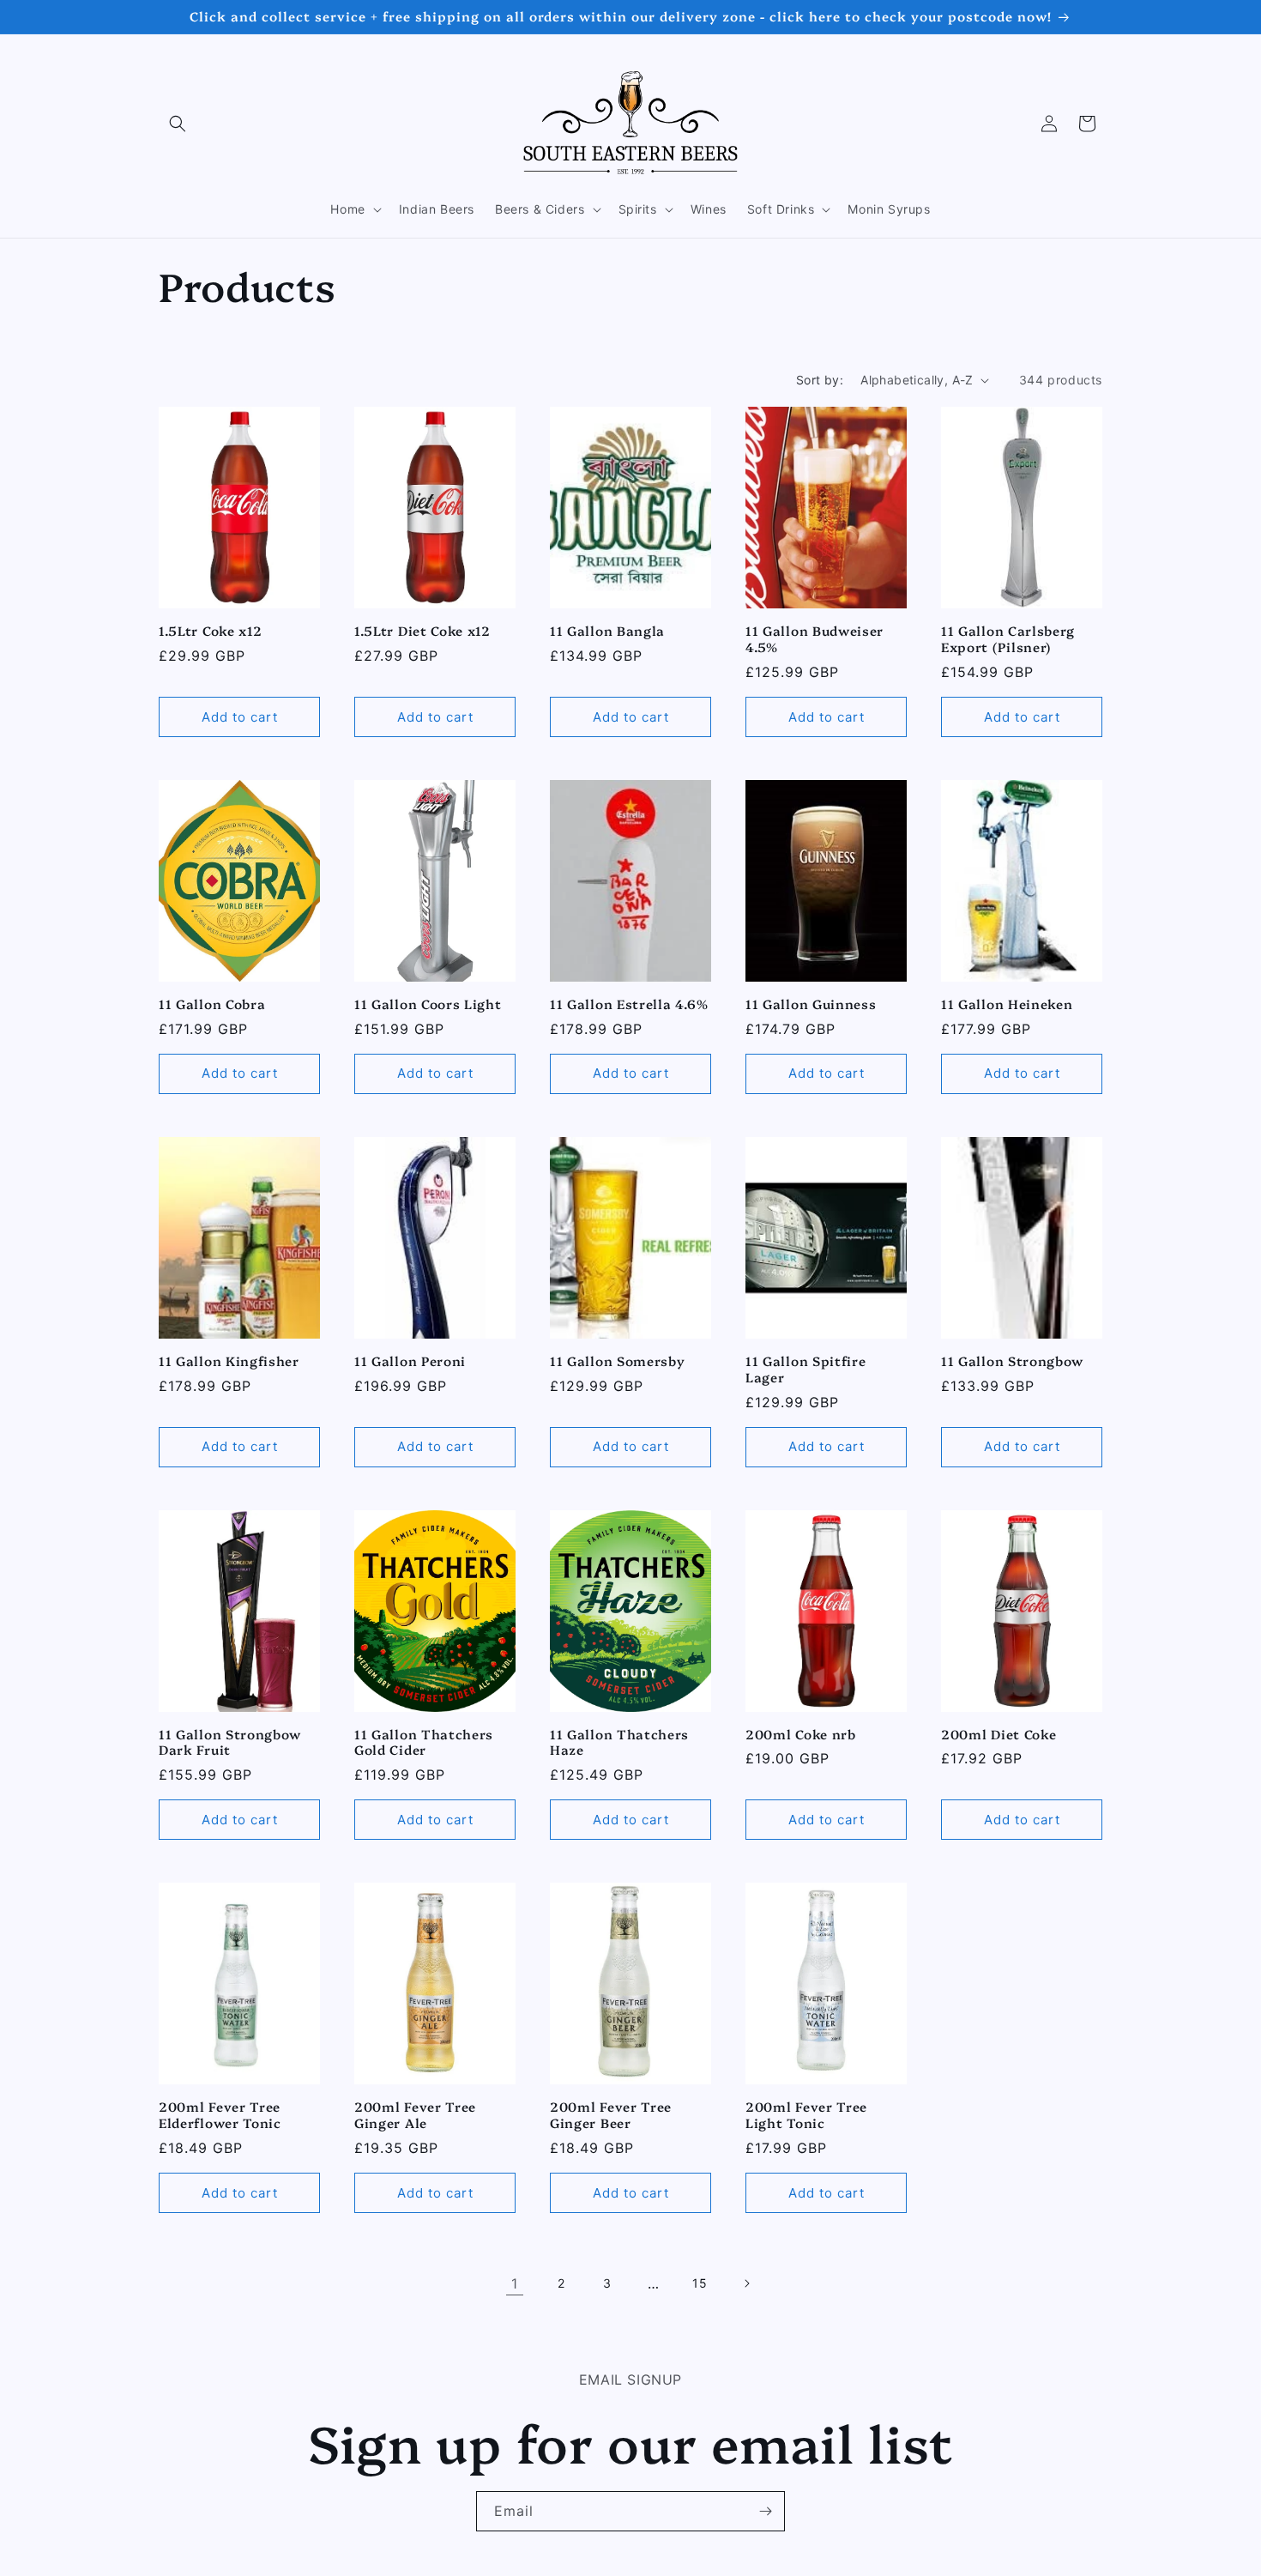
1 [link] (515, 2283)
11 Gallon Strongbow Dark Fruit (230, 1743)
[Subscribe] (765, 2511)
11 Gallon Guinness (811, 1004)
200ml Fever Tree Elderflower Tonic (220, 2115)
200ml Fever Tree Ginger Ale (415, 2115)
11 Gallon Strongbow (1012, 1361)
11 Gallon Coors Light (428, 1004)
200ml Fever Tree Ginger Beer (611, 2115)
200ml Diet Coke (999, 1735)
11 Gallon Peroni (410, 1361)
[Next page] (746, 2283)
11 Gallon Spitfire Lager (805, 1370)
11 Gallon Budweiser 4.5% (815, 639)
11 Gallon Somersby (617, 1361)
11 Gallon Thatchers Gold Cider (424, 1743)
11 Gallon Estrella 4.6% (629, 1004)
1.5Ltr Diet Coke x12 (422, 631)
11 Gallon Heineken (1007, 1004)
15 (700, 2283)
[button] (178, 124)
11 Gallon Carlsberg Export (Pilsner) (1008, 639)
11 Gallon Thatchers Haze (619, 1743)
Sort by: (820, 380)
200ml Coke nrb (801, 1735)
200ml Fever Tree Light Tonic (806, 2115)
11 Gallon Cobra (212, 1004)
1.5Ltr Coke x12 (210, 631)
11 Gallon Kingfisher (229, 1361)
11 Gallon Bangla (607, 631)
